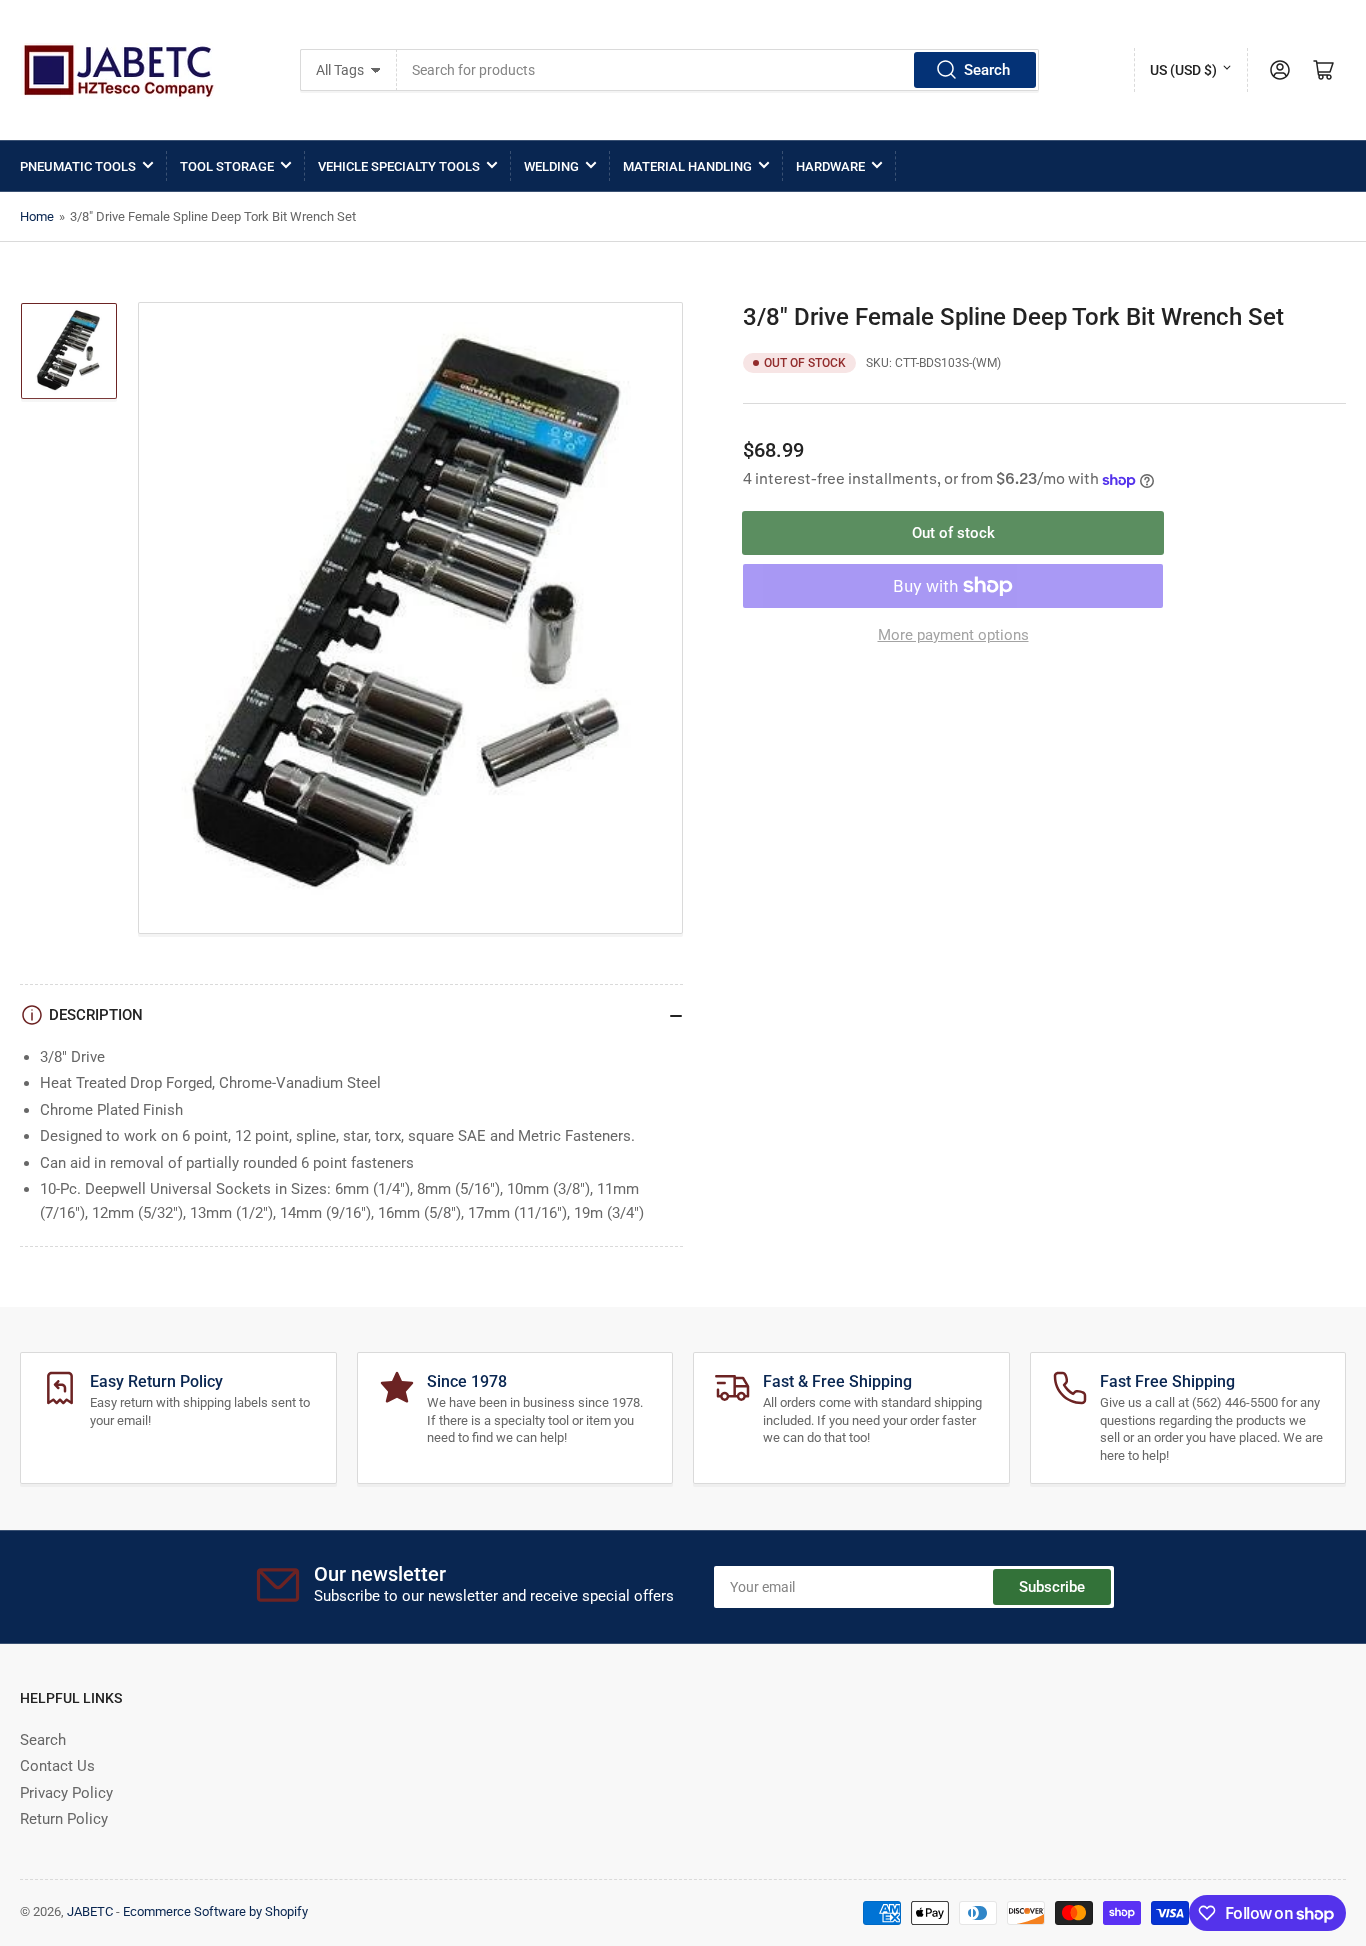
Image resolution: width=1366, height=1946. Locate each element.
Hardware (830, 166)
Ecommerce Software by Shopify (215, 1911)
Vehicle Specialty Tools (399, 166)
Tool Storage (227, 166)
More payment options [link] (953, 635)
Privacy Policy (66, 1793)
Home (37, 216)
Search (987, 70)
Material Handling (687, 166)
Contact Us (57, 1766)
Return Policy (64, 1819)
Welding (551, 166)
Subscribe (1052, 1587)
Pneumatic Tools (78, 166)
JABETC (90, 1911)
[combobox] (718, 70)
